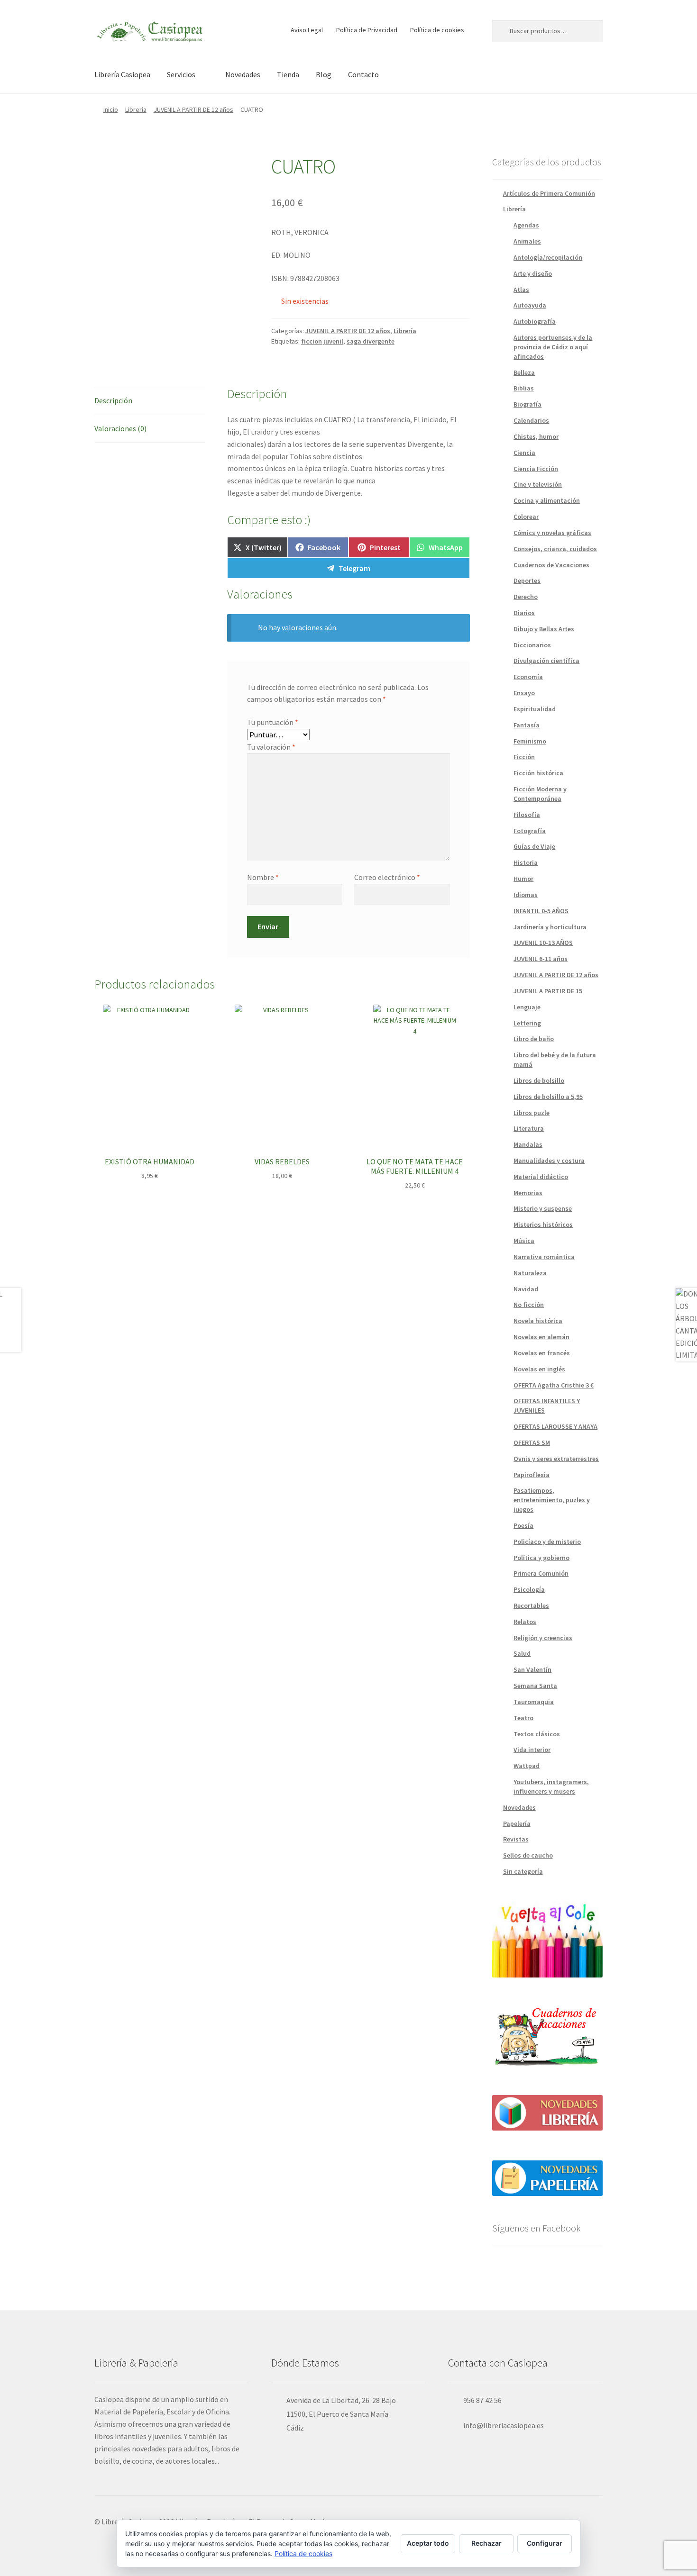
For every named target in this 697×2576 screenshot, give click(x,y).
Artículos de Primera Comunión (549, 193)
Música (524, 1241)
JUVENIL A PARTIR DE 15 (548, 991)
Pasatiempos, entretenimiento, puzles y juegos (552, 1500)
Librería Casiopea (122, 74)
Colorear (526, 517)
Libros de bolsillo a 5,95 (548, 1097)
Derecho (526, 597)
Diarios (524, 613)
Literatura (529, 1128)
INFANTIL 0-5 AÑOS (541, 911)
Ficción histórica (538, 773)
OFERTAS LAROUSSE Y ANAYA (555, 1426)
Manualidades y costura (549, 1161)
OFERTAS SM (532, 1442)
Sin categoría (523, 1871)
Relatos (525, 1622)
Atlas (521, 290)
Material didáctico (541, 1177)
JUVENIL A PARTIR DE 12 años (193, 109)
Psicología (529, 1589)
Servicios (181, 74)
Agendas (526, 225)
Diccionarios (532, 645)
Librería (136, 109)
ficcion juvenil (322, 341)
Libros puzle (532, 1113)
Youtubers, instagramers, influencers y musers (551, 1787)
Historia (526, 862)
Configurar (545, 2543)
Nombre (263, 877)
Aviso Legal (307, 30)
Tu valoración (271, 747)
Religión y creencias (543, 1638)
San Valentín (532, 1669)
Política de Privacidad (367, 30)
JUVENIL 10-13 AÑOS (543, 943)
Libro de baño (534, 1039)
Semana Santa (535, 1686)
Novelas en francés (542, 1353)
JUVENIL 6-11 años (541, 959)
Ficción (524, 757)
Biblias (524, 388)
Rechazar (486, 2543)
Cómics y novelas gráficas (552, 533)
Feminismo (530, 741)
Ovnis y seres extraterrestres (556, 1459)
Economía (528, 677)
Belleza (524, 372)
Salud (522, 1653)
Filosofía (527, 815)
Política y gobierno (541, 1558)
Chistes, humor (536, 436)
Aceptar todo (428, 2543)
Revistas (516, 1839)
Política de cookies (437, 30)
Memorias (528, 1193)
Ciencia (524, 453)
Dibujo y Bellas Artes (544, 629)
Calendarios (531, 420)
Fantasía (527, 725)
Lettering (527, 1023)
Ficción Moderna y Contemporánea (540, 794)
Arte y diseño (533, 273)
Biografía (527, 404)
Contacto (363, 74)
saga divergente (371, 341)
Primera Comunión (541, 1573)
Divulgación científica (546, 661)
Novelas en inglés (539, 1369)
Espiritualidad (535, 709)
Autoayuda (530, 305)
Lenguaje (527, 1007)
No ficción (529, 1305)
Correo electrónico (387, 877)
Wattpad (527, 1766)
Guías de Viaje (534, 846)
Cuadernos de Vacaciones (551, 565)
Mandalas (528, 1144)
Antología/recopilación (548, 257)
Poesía (523, 1525)
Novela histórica (538, 1321)
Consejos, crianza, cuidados (555, 549)
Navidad (526, 1289)
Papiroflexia (532, 1475)
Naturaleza (530, 1273)
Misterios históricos (543, 1225)
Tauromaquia (534, 1702)
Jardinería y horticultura (550, 927)
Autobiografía (535, 321)
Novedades (243, 74)
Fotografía (530, 831)
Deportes (527, 581)
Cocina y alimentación (547, 500)
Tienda (288, 74)
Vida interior (532, 1750)
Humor (523, 879)
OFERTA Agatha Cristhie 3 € (554, 1385)
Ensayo (524, 693)
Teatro (523, 1718)
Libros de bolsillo (539, 1080)
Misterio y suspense (543, 1208)
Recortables (531, 1605)
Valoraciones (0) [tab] (120, 428)
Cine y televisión (538, 484)
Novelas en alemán (541, 1337)
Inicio (111, 109)
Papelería (517, 1823)
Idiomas (526, 895)
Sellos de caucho (528, 1855)
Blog (324, 74)
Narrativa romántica (544, 1257)
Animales (527, 241)
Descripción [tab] (113, 400)
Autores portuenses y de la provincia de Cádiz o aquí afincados (553, 347)
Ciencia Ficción (536, 469)
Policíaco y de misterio (547, 1542)
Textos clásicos (537, 1734)
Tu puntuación (273, 722)
